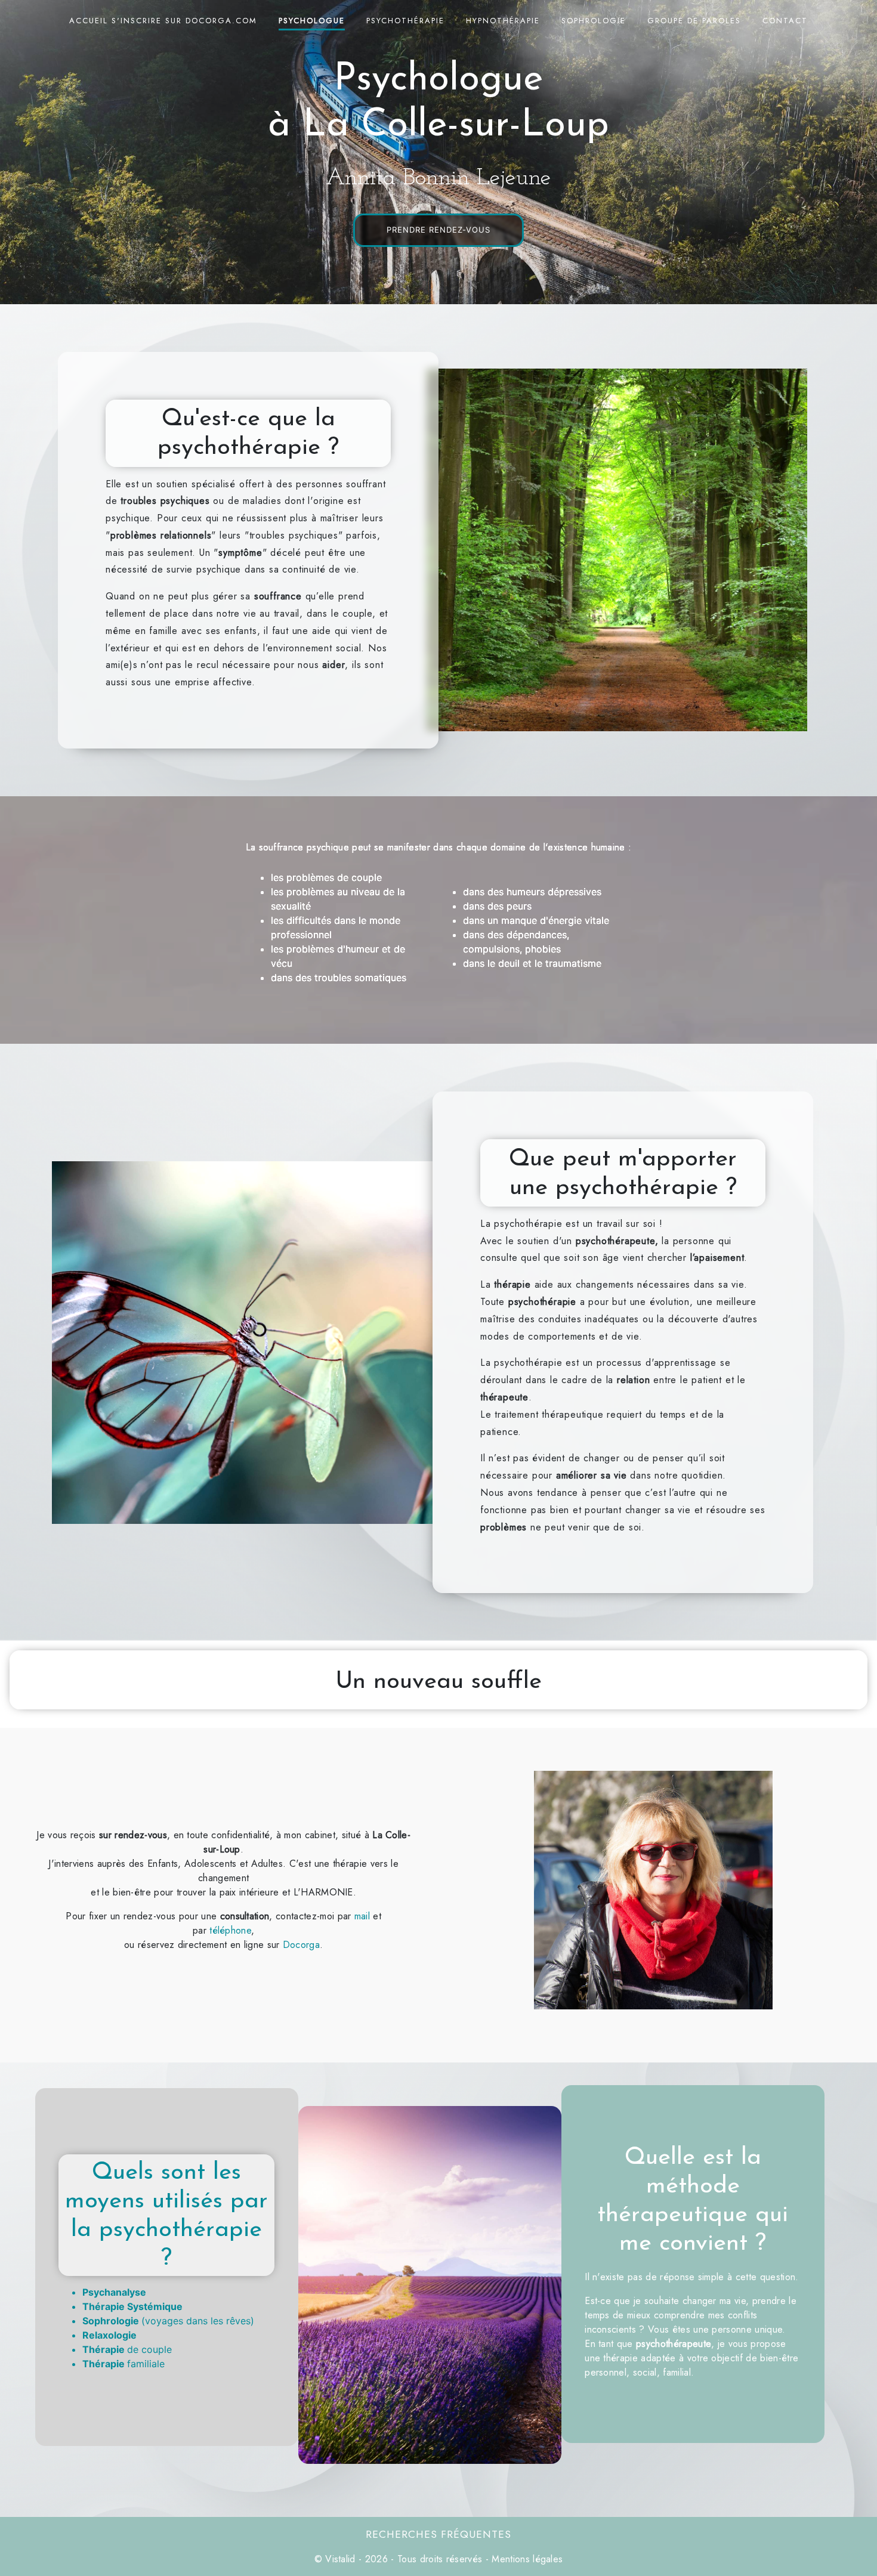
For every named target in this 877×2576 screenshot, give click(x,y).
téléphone (230, 1930)
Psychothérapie (405, 21)
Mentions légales (526, 2559)
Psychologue (312, 21)
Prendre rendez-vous (438, 230)
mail (364, 1916)
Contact (785, 21)
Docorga (301, 1945)
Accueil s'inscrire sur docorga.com (163, 21)
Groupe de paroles (694, 21)
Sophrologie (594, 21)
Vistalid (340, 2559)
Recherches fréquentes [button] (438, 2534)
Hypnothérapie (503, 21)
